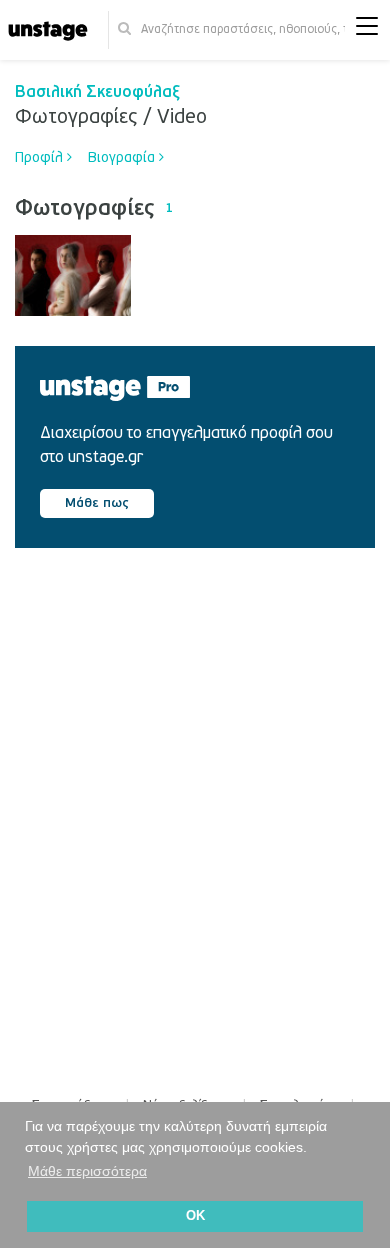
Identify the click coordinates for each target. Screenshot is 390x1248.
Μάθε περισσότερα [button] (87, 1171)
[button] (367, 30)
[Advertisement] (195, 805)
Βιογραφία (123, 157)
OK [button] (195, 1216)
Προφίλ (41, 157)
